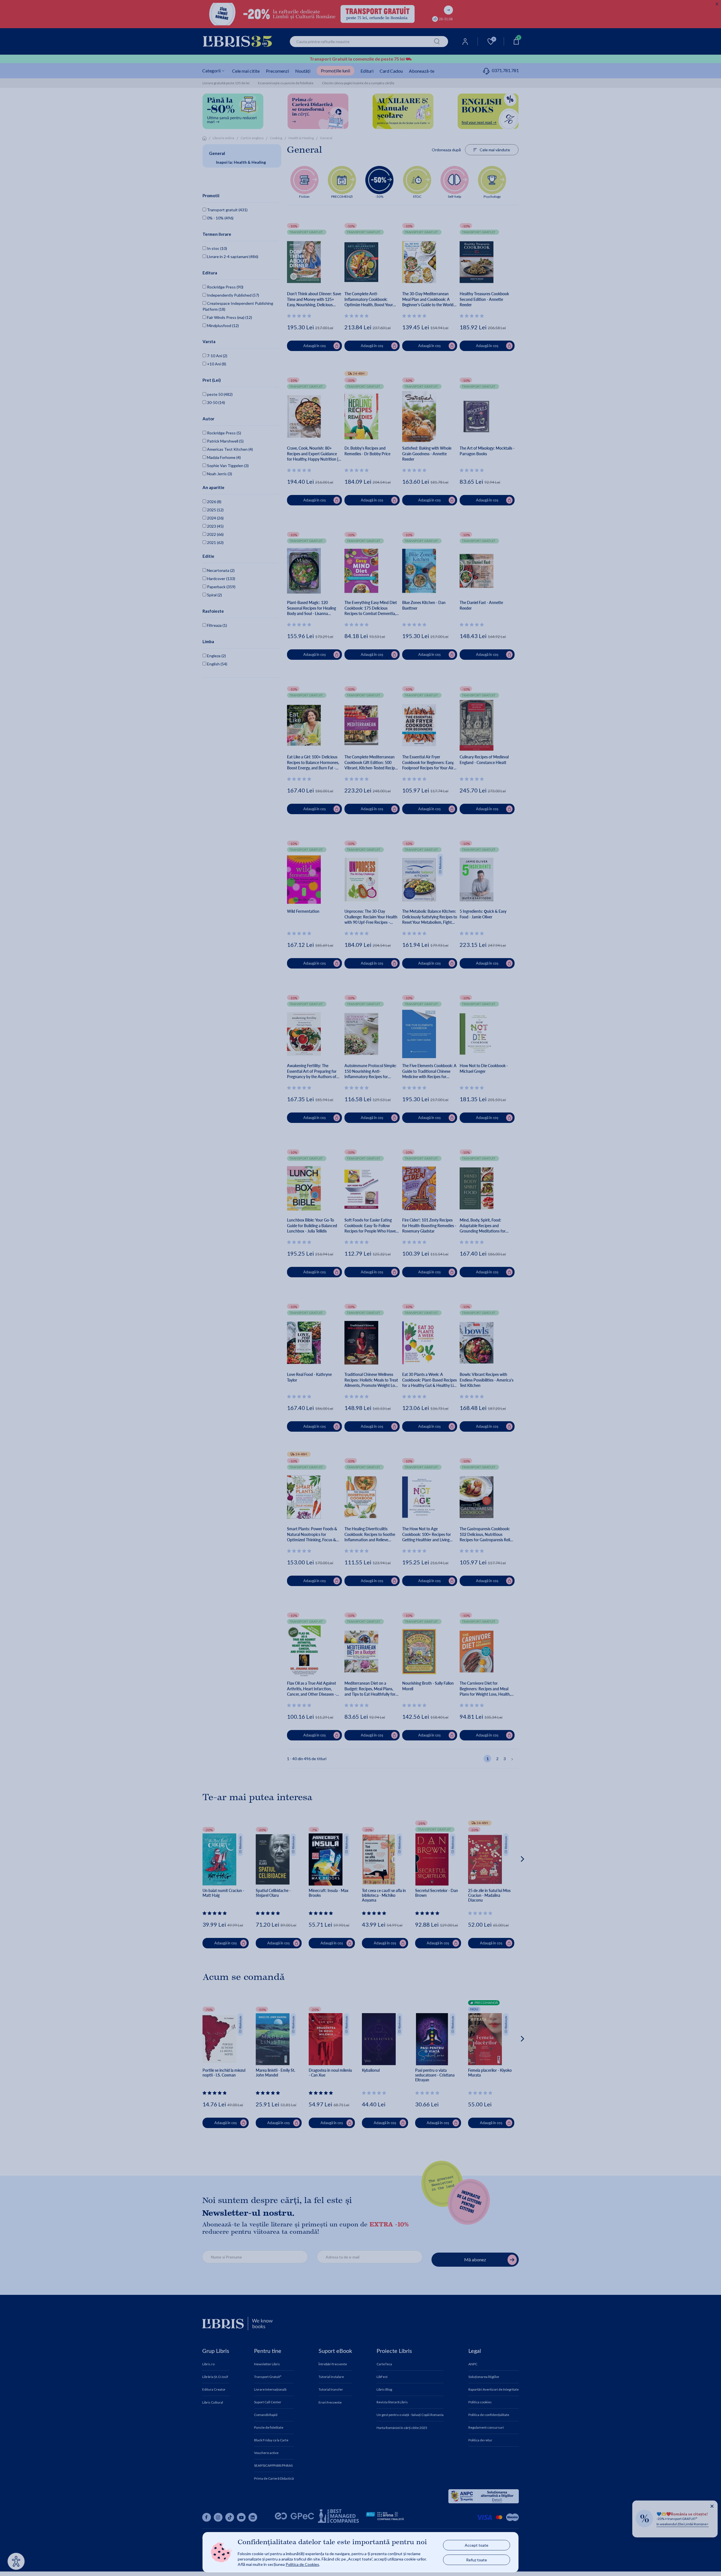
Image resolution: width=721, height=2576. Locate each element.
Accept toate (477, 2545)
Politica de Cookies (302, 2564)
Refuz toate (477, 2560)
